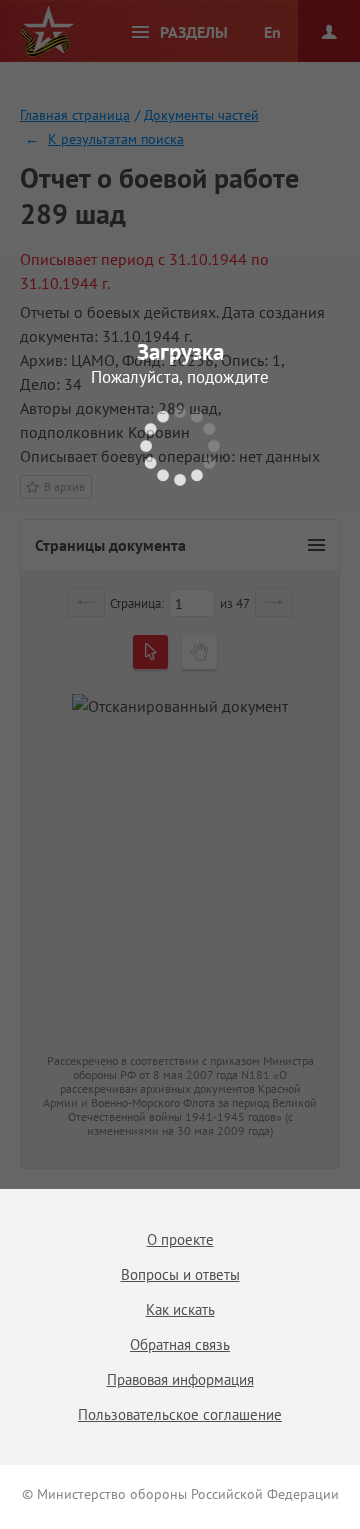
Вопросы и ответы (180, 1274)
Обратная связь (180, 1344)
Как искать (180, 1309)
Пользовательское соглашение (180, 1414)
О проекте (180, 1239)
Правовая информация (180, 1379)
